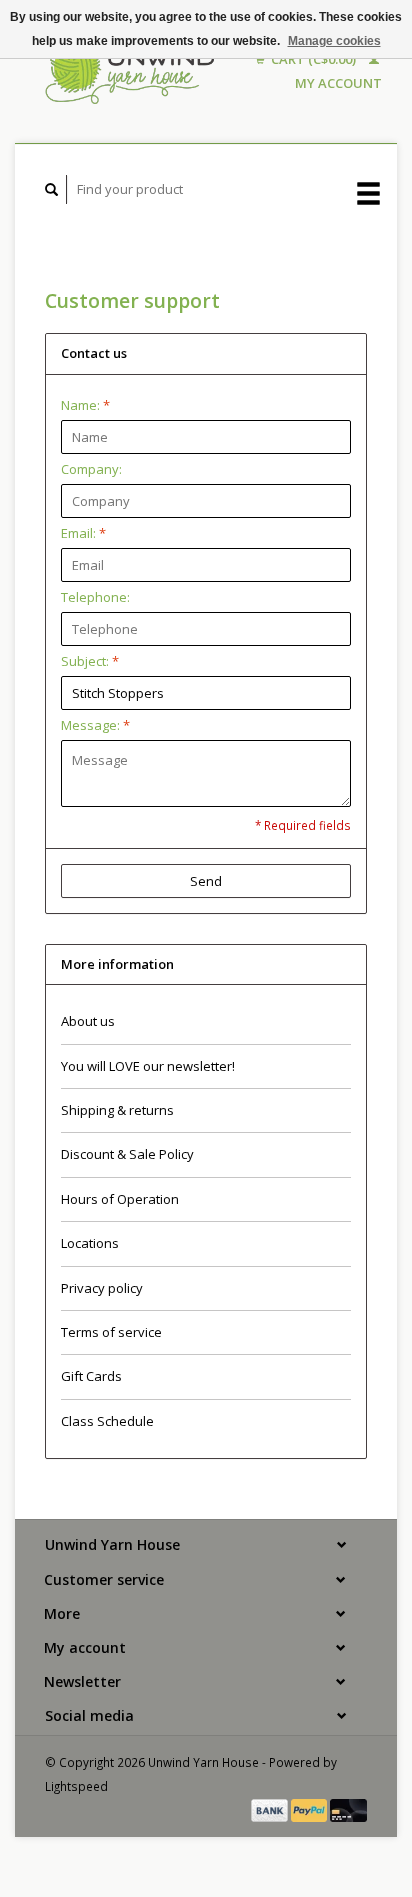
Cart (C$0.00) (313, 59)
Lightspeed (76, 1786)
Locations (90, 1243)
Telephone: (95, 597)
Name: (85, 405)
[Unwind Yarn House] (131, 71)
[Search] (52, 189)
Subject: (90, 661)
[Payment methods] (271, 1809)
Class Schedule (107, 1421)
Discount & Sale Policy (127, 1154)
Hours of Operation (120, 1199)
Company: (91, 469)
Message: (95, 725)
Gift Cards (91, 1376)
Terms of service (111, 1332)
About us (88, 1021)
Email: (83, 533)
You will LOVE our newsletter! (148, 1066)
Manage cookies (334, 41)
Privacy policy (102, 1288)
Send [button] (206, 881)
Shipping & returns (117, 1110)
